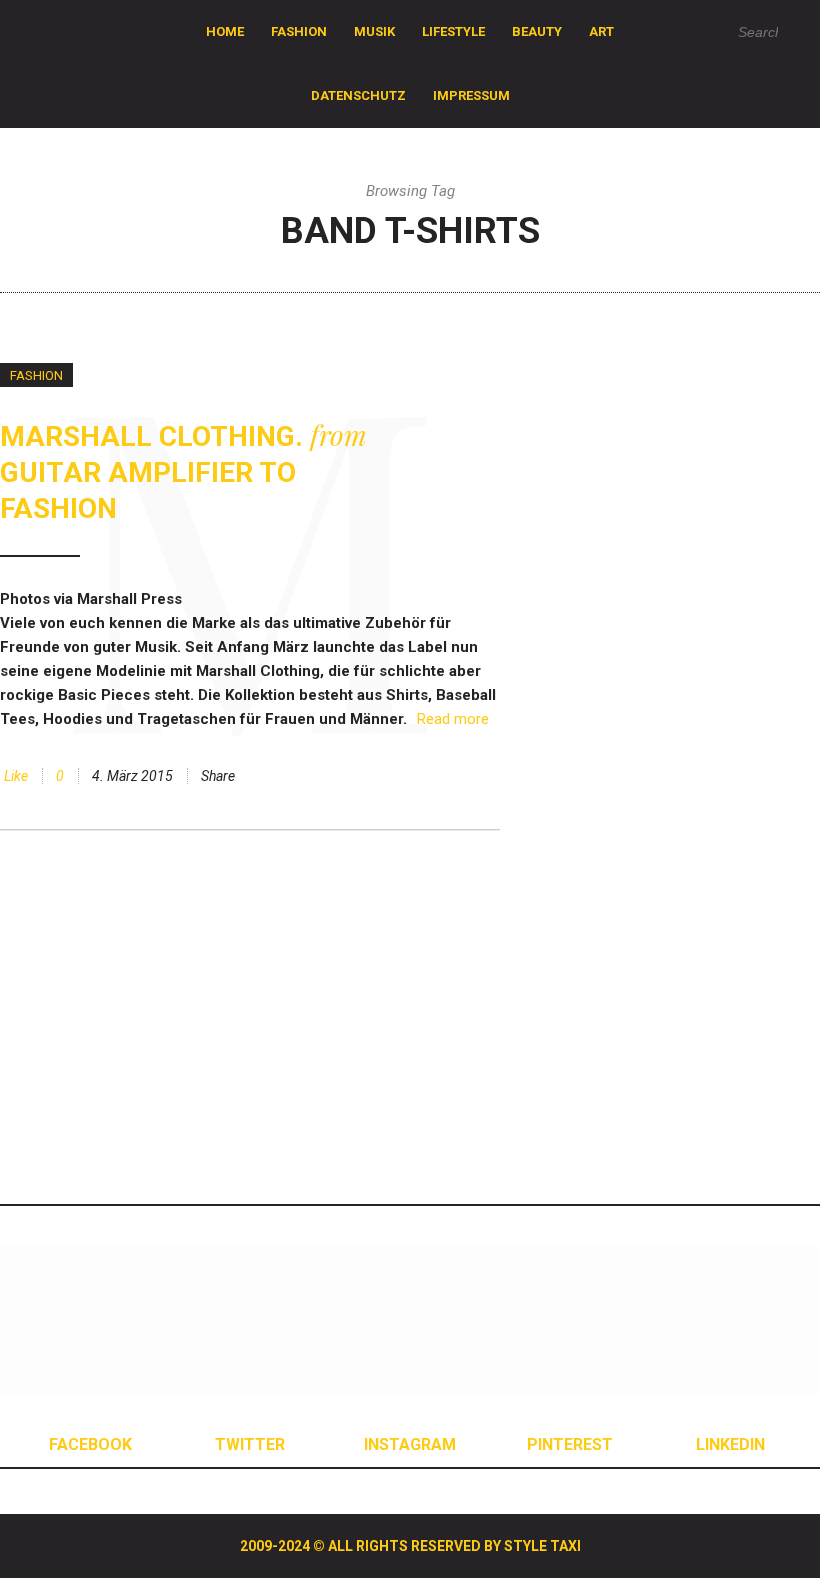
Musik (374, 31)
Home (225, 31)
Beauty (537, 31)
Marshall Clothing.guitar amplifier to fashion (183, 472)
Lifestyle (453, 31)
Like (14, 776)
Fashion (299, 31)
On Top (663, 1462)
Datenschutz (358, 95)
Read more (453, 719)
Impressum (471, 95)
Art (601, 31)
